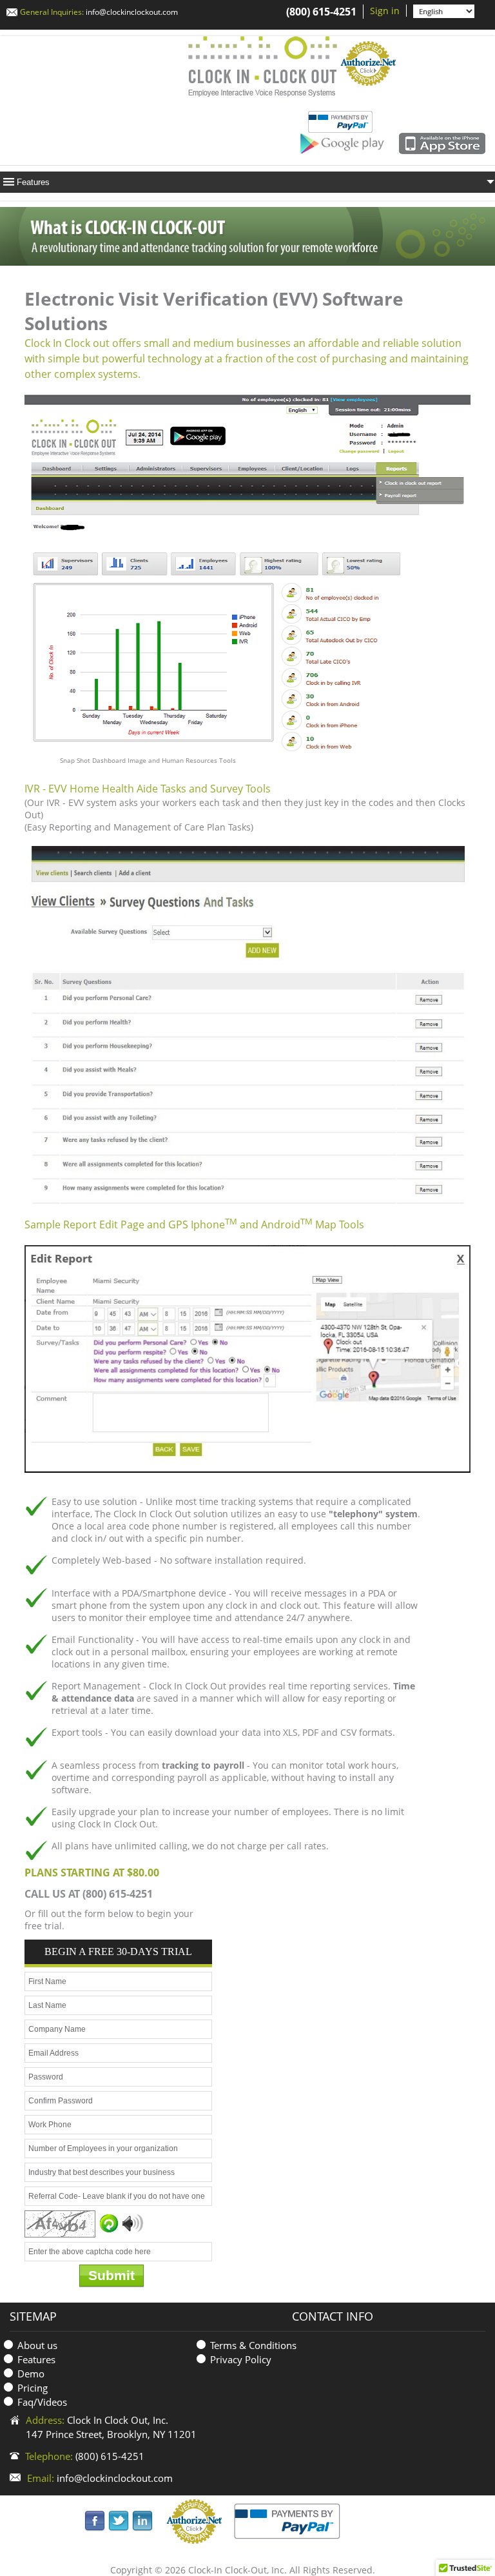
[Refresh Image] (109, 2223)
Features (36, 2359)
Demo (31, 2374)
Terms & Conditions (253, 2345)
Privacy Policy (241, 2359)
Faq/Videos (42, 2402)
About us (37, 2345)
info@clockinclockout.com (132, 12)
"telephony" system (373, 1514)
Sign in (385, 11)
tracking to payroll (203, 1765)
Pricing (33, 2388)
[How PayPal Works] (287, 2520)
